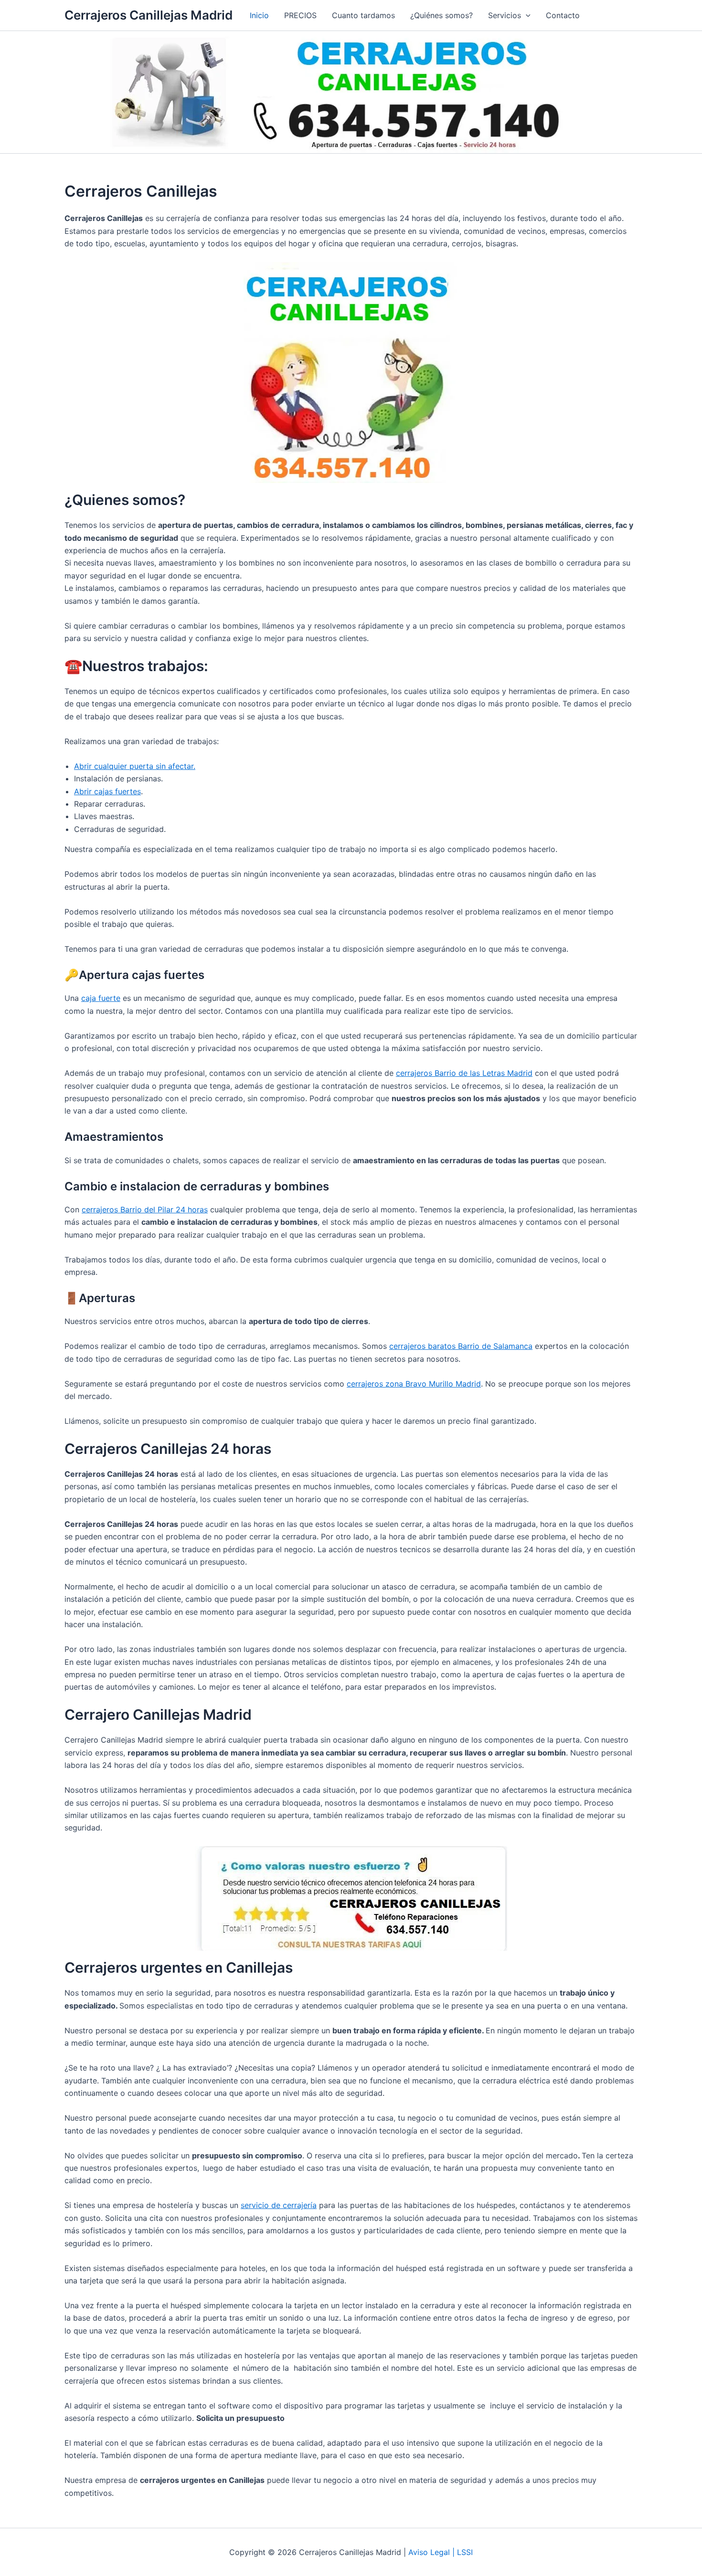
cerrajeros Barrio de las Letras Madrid (464, 1073)
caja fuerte (101, 998)
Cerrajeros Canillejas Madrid (149, 15)
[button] (509, 15)
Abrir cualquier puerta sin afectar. (135, 766)
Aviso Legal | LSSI (441, 2552)
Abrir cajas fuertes (107, 791)
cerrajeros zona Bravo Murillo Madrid (414, 1384)
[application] (526, 15)
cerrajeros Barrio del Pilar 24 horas (145, 1209)
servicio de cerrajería (279, 2205)
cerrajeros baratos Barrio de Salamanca (461, 1346)
